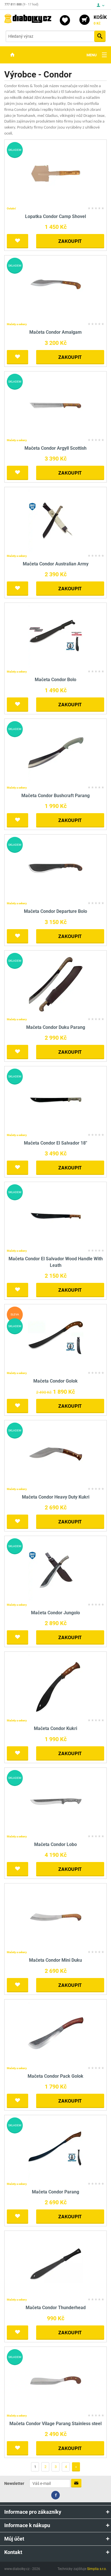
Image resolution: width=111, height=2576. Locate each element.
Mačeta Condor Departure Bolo (55, 911)
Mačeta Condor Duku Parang (56, 1027)
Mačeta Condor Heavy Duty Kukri (56, 1497)
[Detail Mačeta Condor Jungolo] (56, 1569)
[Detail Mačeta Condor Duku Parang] (56, 984)
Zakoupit (70, 241)
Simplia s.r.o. (97, 2569)
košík (100, 20)
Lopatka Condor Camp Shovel (55, 216)
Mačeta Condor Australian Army (56, 564)
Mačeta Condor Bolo (55, 680)
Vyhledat (100, 36)
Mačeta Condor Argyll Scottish (55, 448)
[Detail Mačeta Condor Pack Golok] (56, 2033)
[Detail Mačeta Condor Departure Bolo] (56, 868)
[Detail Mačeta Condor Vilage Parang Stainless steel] (56, 2380)
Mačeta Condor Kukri (55, 1728)
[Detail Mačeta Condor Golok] (56, 1338)
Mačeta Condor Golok (55, 1381)
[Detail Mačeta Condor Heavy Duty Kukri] (56, 1454)
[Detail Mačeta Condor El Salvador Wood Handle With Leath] (56, 1216)
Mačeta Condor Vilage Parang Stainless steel (55, 2424)
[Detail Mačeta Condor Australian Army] (56, 520)
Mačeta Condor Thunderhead (56, 2308)
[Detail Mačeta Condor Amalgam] (56, 289)
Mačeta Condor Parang (55, 2192)
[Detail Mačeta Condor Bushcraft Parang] (56, 752)
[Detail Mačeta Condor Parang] (56, 2148)
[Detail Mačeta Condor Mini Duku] (56, 1917)
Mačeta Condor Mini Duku (55, 1960)
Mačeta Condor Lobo (55, 1844)
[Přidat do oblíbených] (18, 241)
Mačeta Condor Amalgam (55, 332)
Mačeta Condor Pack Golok (55, 2076)
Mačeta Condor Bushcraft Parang (55, 796)
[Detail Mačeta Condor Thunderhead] (56, 2264)
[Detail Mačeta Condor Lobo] (56, 1801)
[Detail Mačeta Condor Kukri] (56, 1685)
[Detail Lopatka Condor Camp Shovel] (56, 173)
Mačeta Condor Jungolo (55, 1613)
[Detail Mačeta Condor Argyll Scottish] (56, 405)
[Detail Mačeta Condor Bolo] (56, 636)
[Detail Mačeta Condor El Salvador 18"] (56, 1100)
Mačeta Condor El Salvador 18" (55, 1143)
